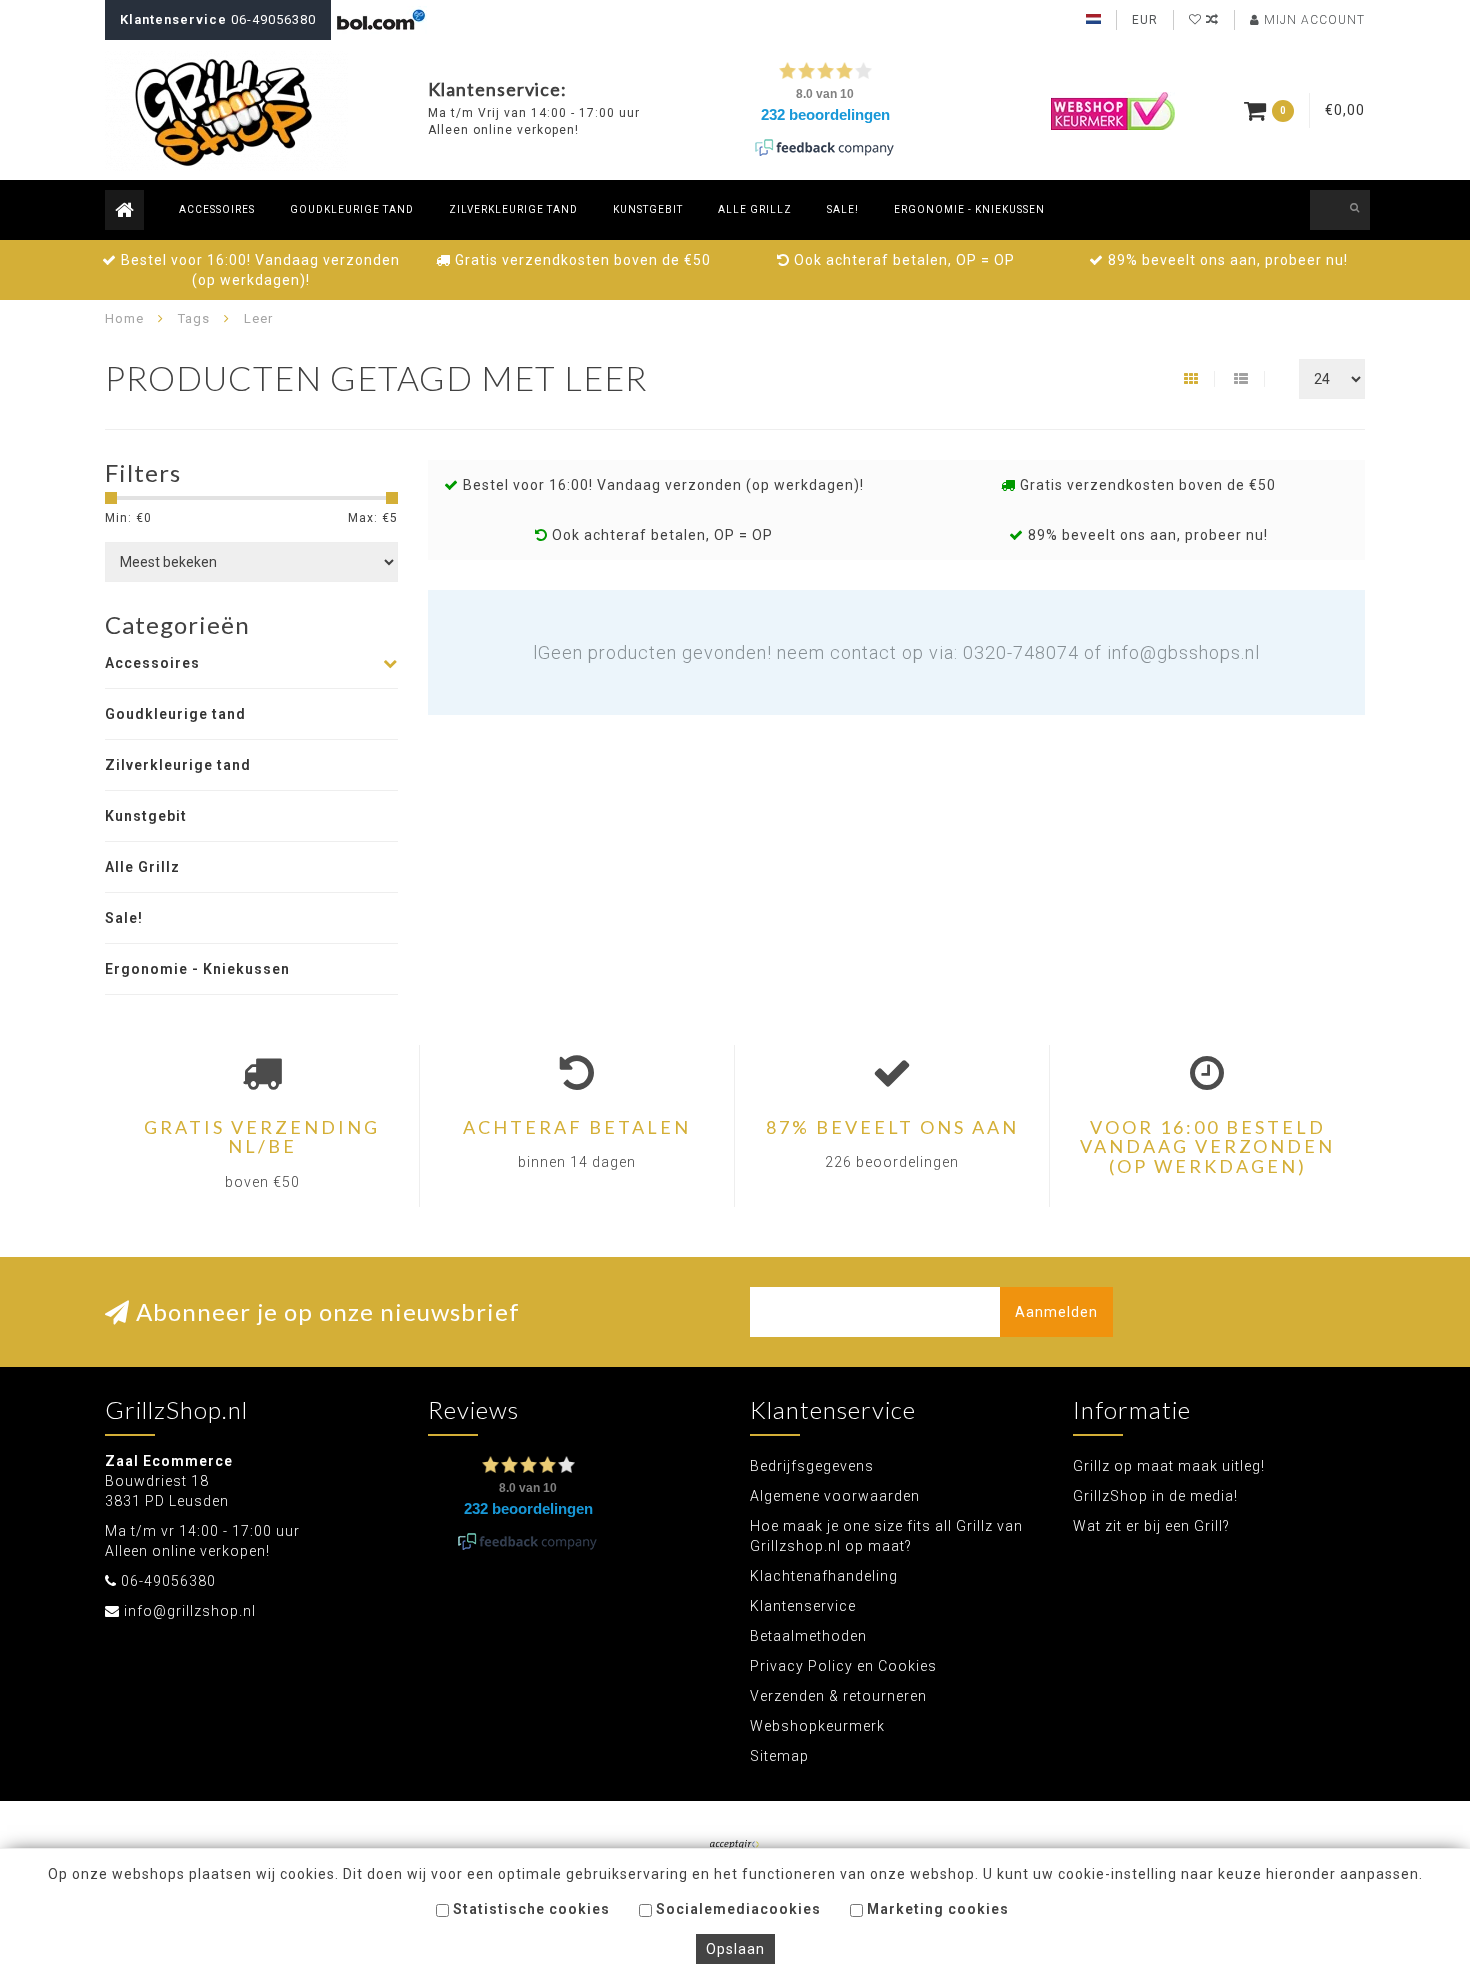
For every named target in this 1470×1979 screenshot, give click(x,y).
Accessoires (217, 209)
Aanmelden (1056, 1312)
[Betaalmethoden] (735, 1846)
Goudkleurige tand (352, 209)
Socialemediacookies (736, 1909)
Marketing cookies (936, 1909)
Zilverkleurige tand (513, 209)
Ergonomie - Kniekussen (969, 209)
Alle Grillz (755, 209)
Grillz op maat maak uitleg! (1169, 1466)
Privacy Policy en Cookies (843, 1666)
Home (124, 318)
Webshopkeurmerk (817, 1726)
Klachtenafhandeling (824, 1576)
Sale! (843, 209)
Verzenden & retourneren (838, 1696)
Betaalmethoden (808, 1636)
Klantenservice (803, 1606)
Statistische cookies (529, 1909)
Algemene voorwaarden (835, 1496)
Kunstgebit (648, 209)
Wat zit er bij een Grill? (1151, 1526)
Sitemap (779, 1756)
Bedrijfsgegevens (812, 1466)
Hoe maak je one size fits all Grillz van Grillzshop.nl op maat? (886, 1536)
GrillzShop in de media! (1155, 1496)
